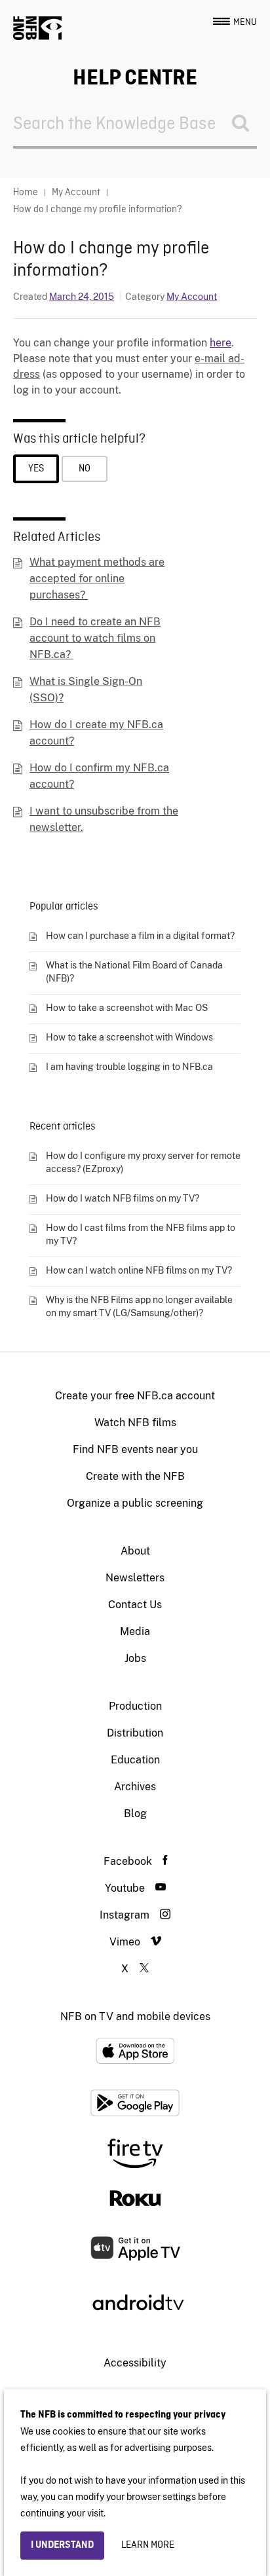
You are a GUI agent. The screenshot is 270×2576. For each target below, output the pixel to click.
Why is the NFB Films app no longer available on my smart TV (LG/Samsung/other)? (139, 1306)
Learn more (148, 2545)
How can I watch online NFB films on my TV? (139, 1270)
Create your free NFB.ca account (135, 1396)
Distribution (135, 1733)
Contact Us (135, 1605)
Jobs (135, 1658)
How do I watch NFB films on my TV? (123, 1198)
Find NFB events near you (135, 1449)
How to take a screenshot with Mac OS (127, 1008)
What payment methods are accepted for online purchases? (97, 579)
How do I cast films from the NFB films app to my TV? (141, 1234)
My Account (192, 297)
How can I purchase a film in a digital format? (140, 936)
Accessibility (135, 2363)
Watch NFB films (135, 1423)
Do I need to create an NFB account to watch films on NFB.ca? (95, 638)
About (135, 1551)
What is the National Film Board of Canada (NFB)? (134, 972)
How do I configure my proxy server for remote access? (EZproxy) (143, 1162)
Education (135, 1760)
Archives (135, 1787)
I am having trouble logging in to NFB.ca (129, 1067)
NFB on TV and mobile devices (135, 2016)
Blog (135, 1813)
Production (135, 1706)
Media (135, 1631)
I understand (62, 2545)
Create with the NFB (135, 1476)
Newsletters (135, 1578)
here (221, 343)
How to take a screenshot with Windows (129, 1037)
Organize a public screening (135, 1503)
